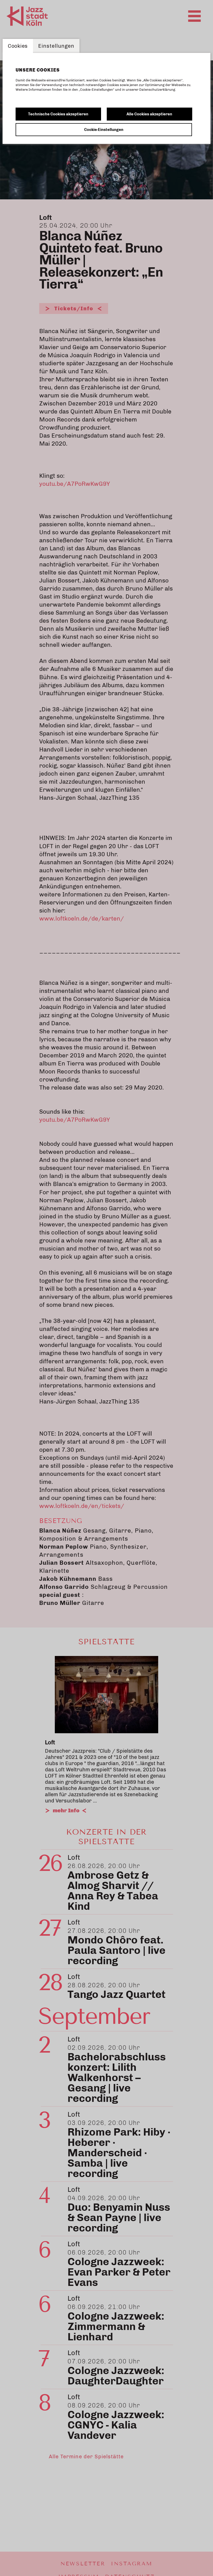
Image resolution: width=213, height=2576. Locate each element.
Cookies (18, 46)
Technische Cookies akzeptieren (58, 114)
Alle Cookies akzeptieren (149, 114)
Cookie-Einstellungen (104, 130)
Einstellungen (56, 46)
